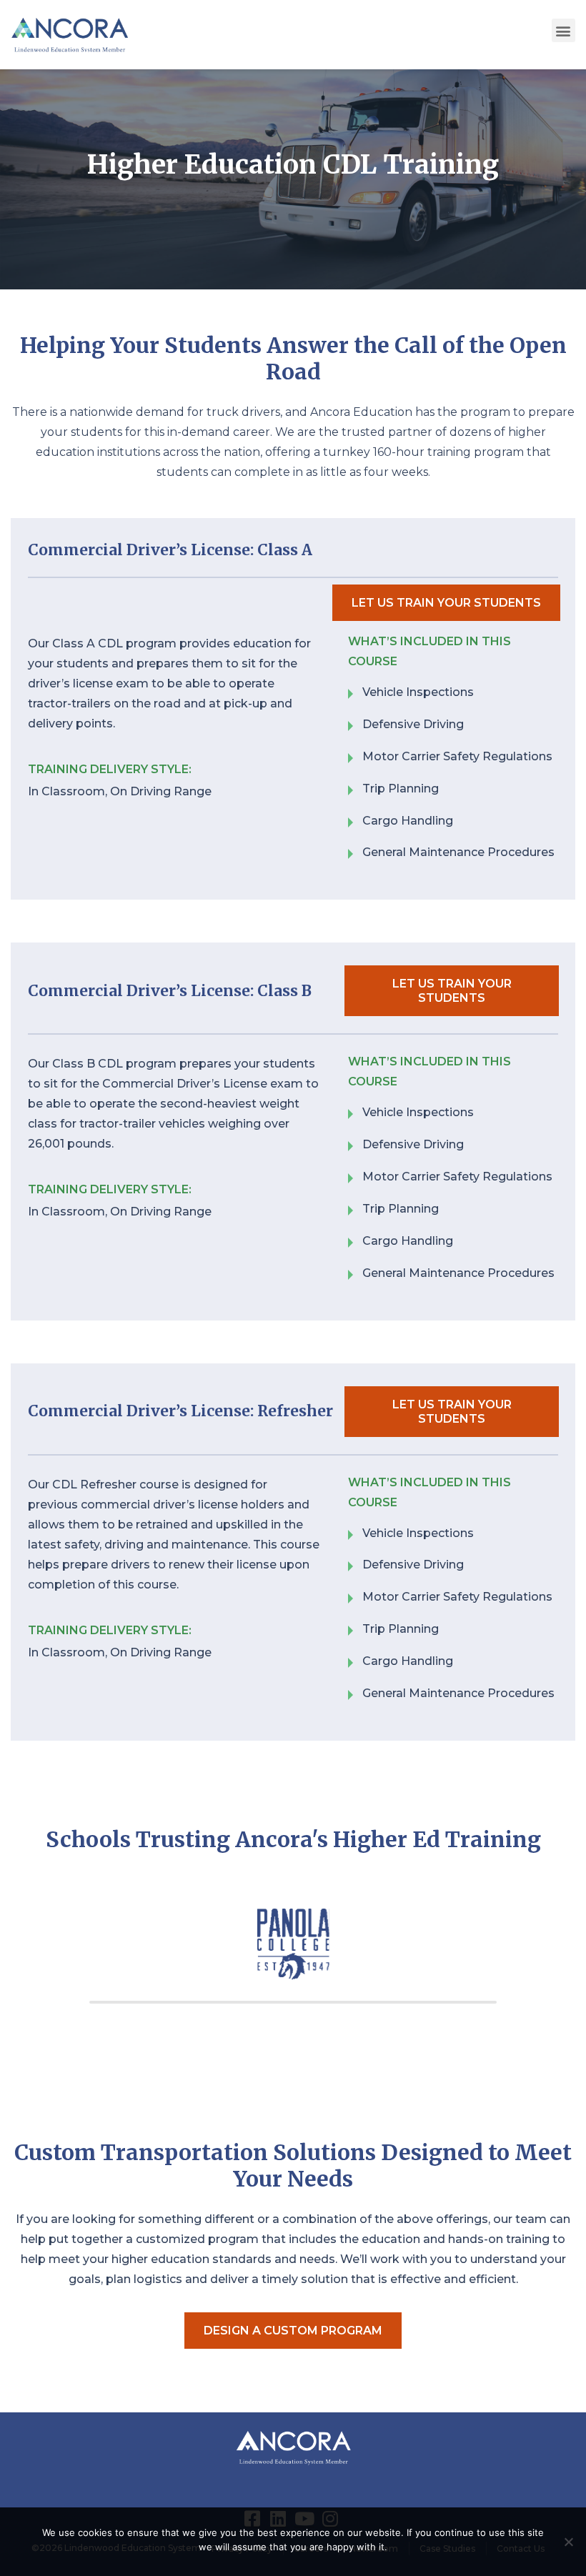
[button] (563, 30)
